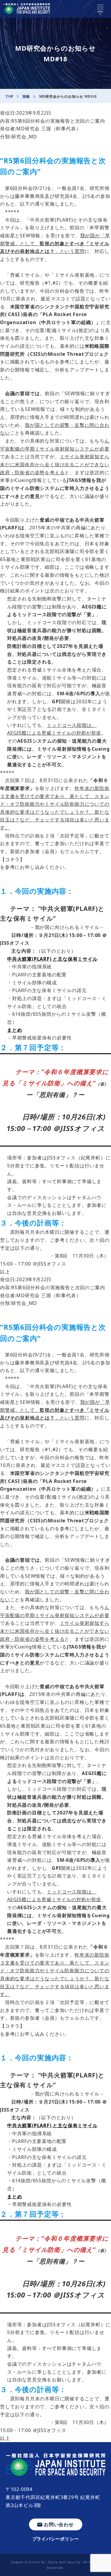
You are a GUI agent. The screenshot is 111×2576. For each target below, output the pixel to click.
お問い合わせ (59, 2524)
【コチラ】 (12, 859)
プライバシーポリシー (56, 2539)
